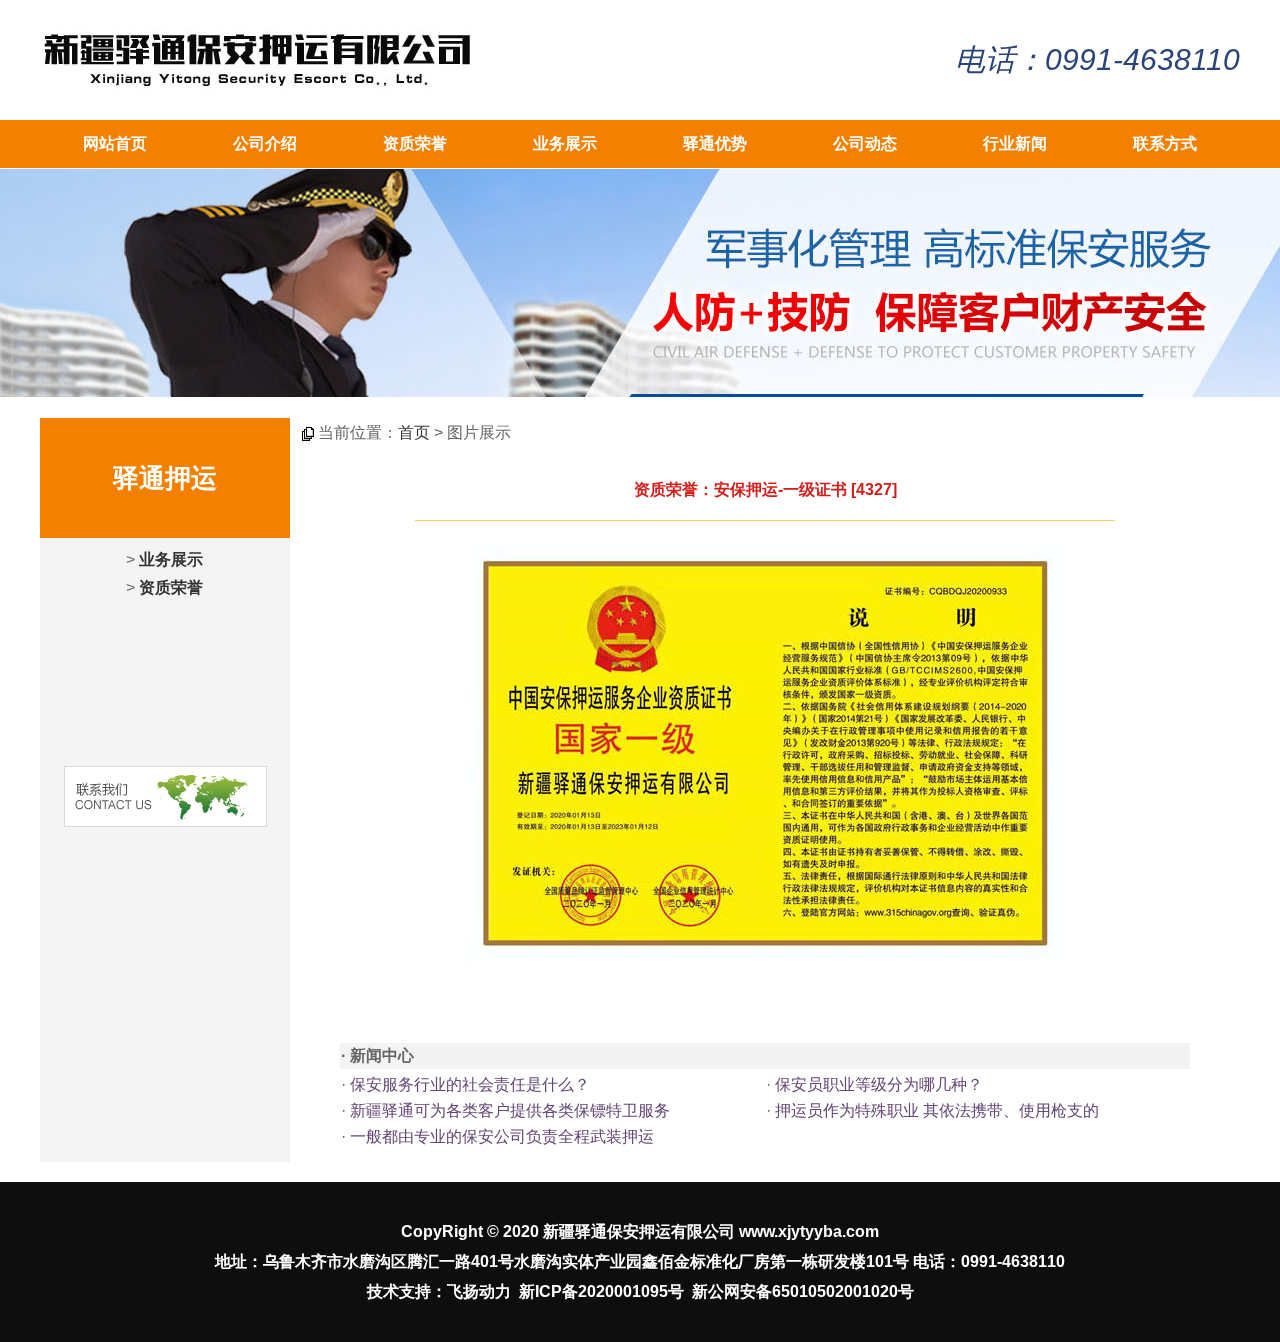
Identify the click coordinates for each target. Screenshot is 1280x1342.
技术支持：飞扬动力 (439, 1291)
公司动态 (865, 143)
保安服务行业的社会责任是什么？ (470, 1084)
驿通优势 (715, 143)
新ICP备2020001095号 (601, 1291)
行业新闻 (1015, 143)
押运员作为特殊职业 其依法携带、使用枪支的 (937, 1110)
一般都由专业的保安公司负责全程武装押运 (502, 1136)
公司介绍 (265, 143)
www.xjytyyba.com (809, 1231)
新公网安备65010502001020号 (803, 1291)
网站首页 (115, 143)
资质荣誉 (415, 143)
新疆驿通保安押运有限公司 (639, 1231)
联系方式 (1165, 143)
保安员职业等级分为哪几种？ (879, 1084)
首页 (414, 432)
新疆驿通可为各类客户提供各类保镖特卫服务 (510, 1110)
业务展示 (565, 143)
